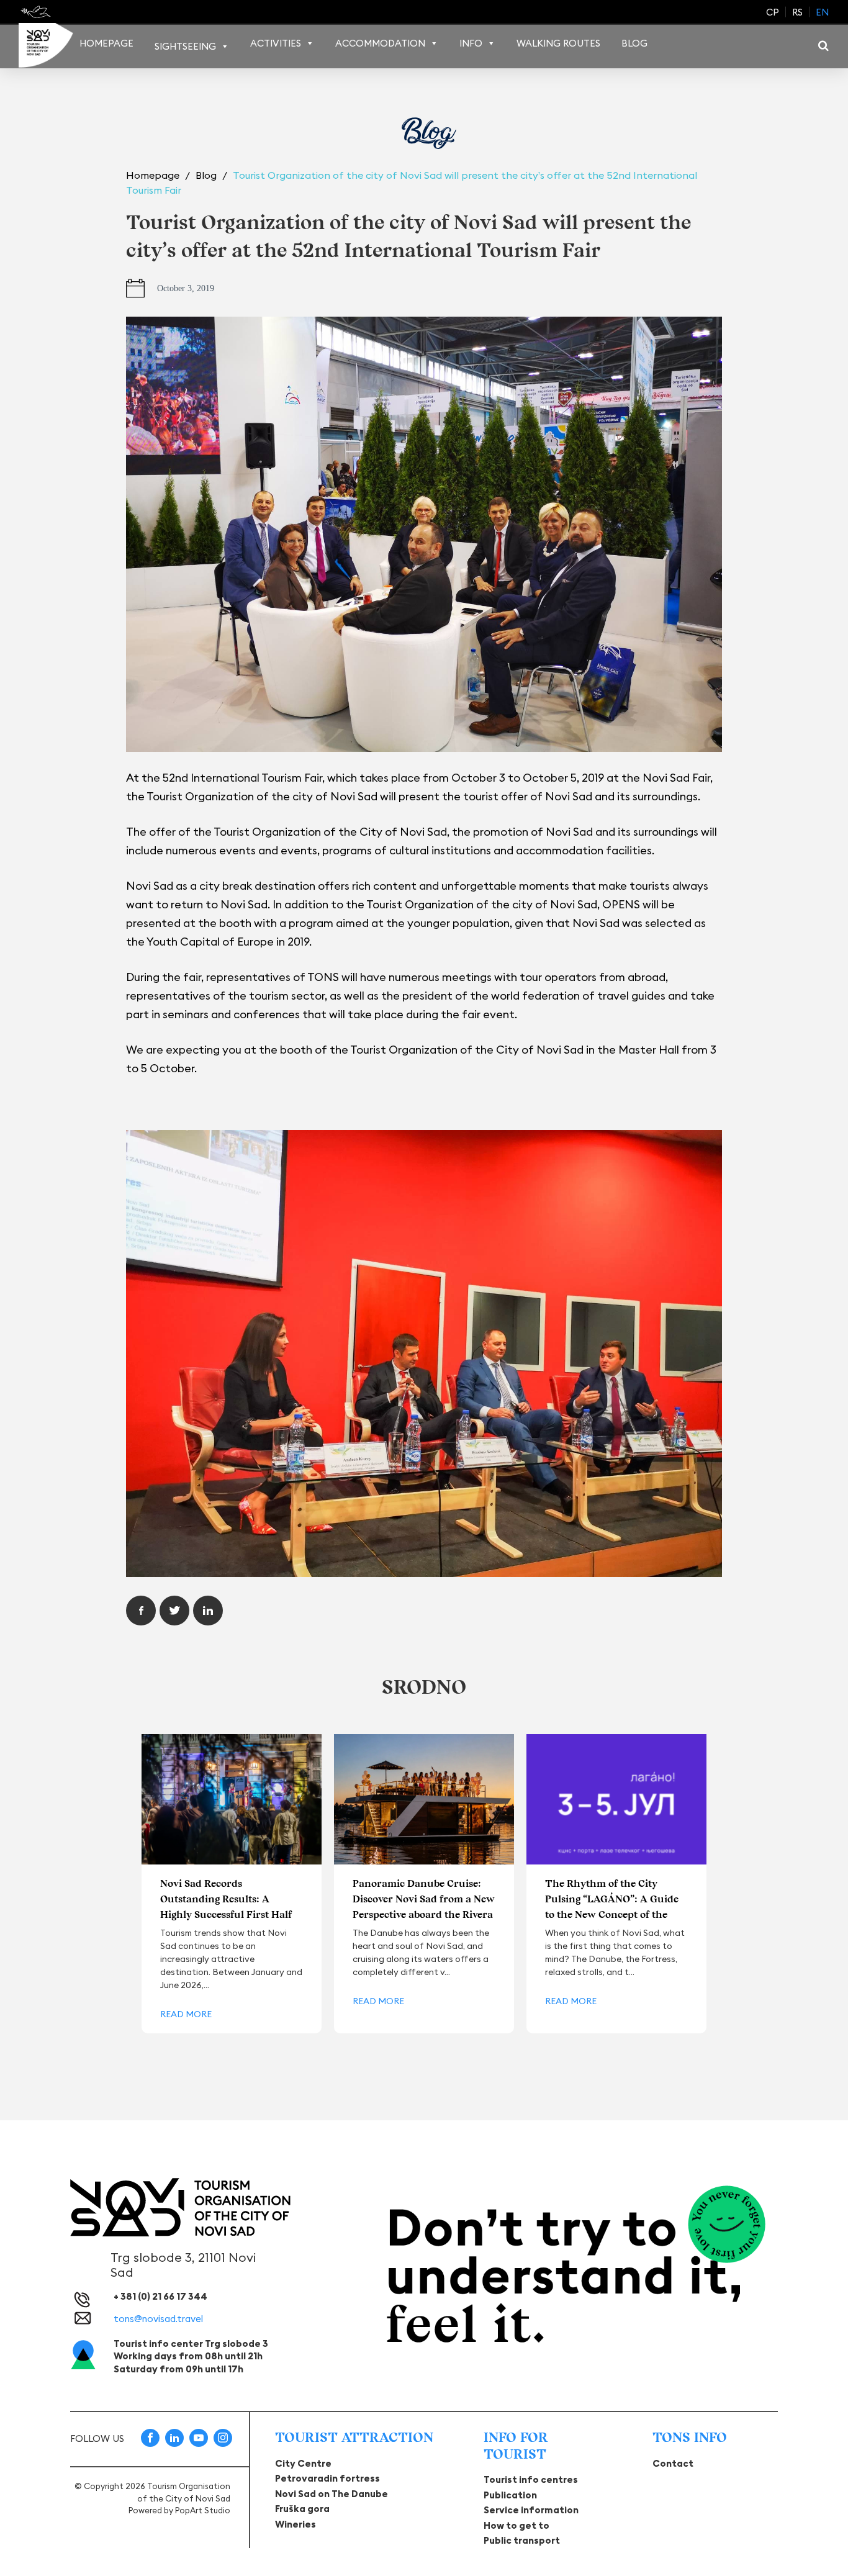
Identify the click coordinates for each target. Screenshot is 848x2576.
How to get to (516, 2525)
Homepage (106, 43)
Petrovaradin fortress (327, 2478)
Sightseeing (185, 46)
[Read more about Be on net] (37, 12)
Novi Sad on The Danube (332, 2494)
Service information (531, 2510)
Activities (276, 43)
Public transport (522, 2540)
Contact (673, 2463)
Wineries (295, 2524)
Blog (634, 43)
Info (471, 43)
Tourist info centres (531, 2479)
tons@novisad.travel (158, 2319)
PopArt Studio (203, 2510)
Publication (510, 2495)
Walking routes (558, 43)
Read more (186, 2014)
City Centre (303, 2463)
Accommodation (380, 43)
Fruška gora (302, 2509)
